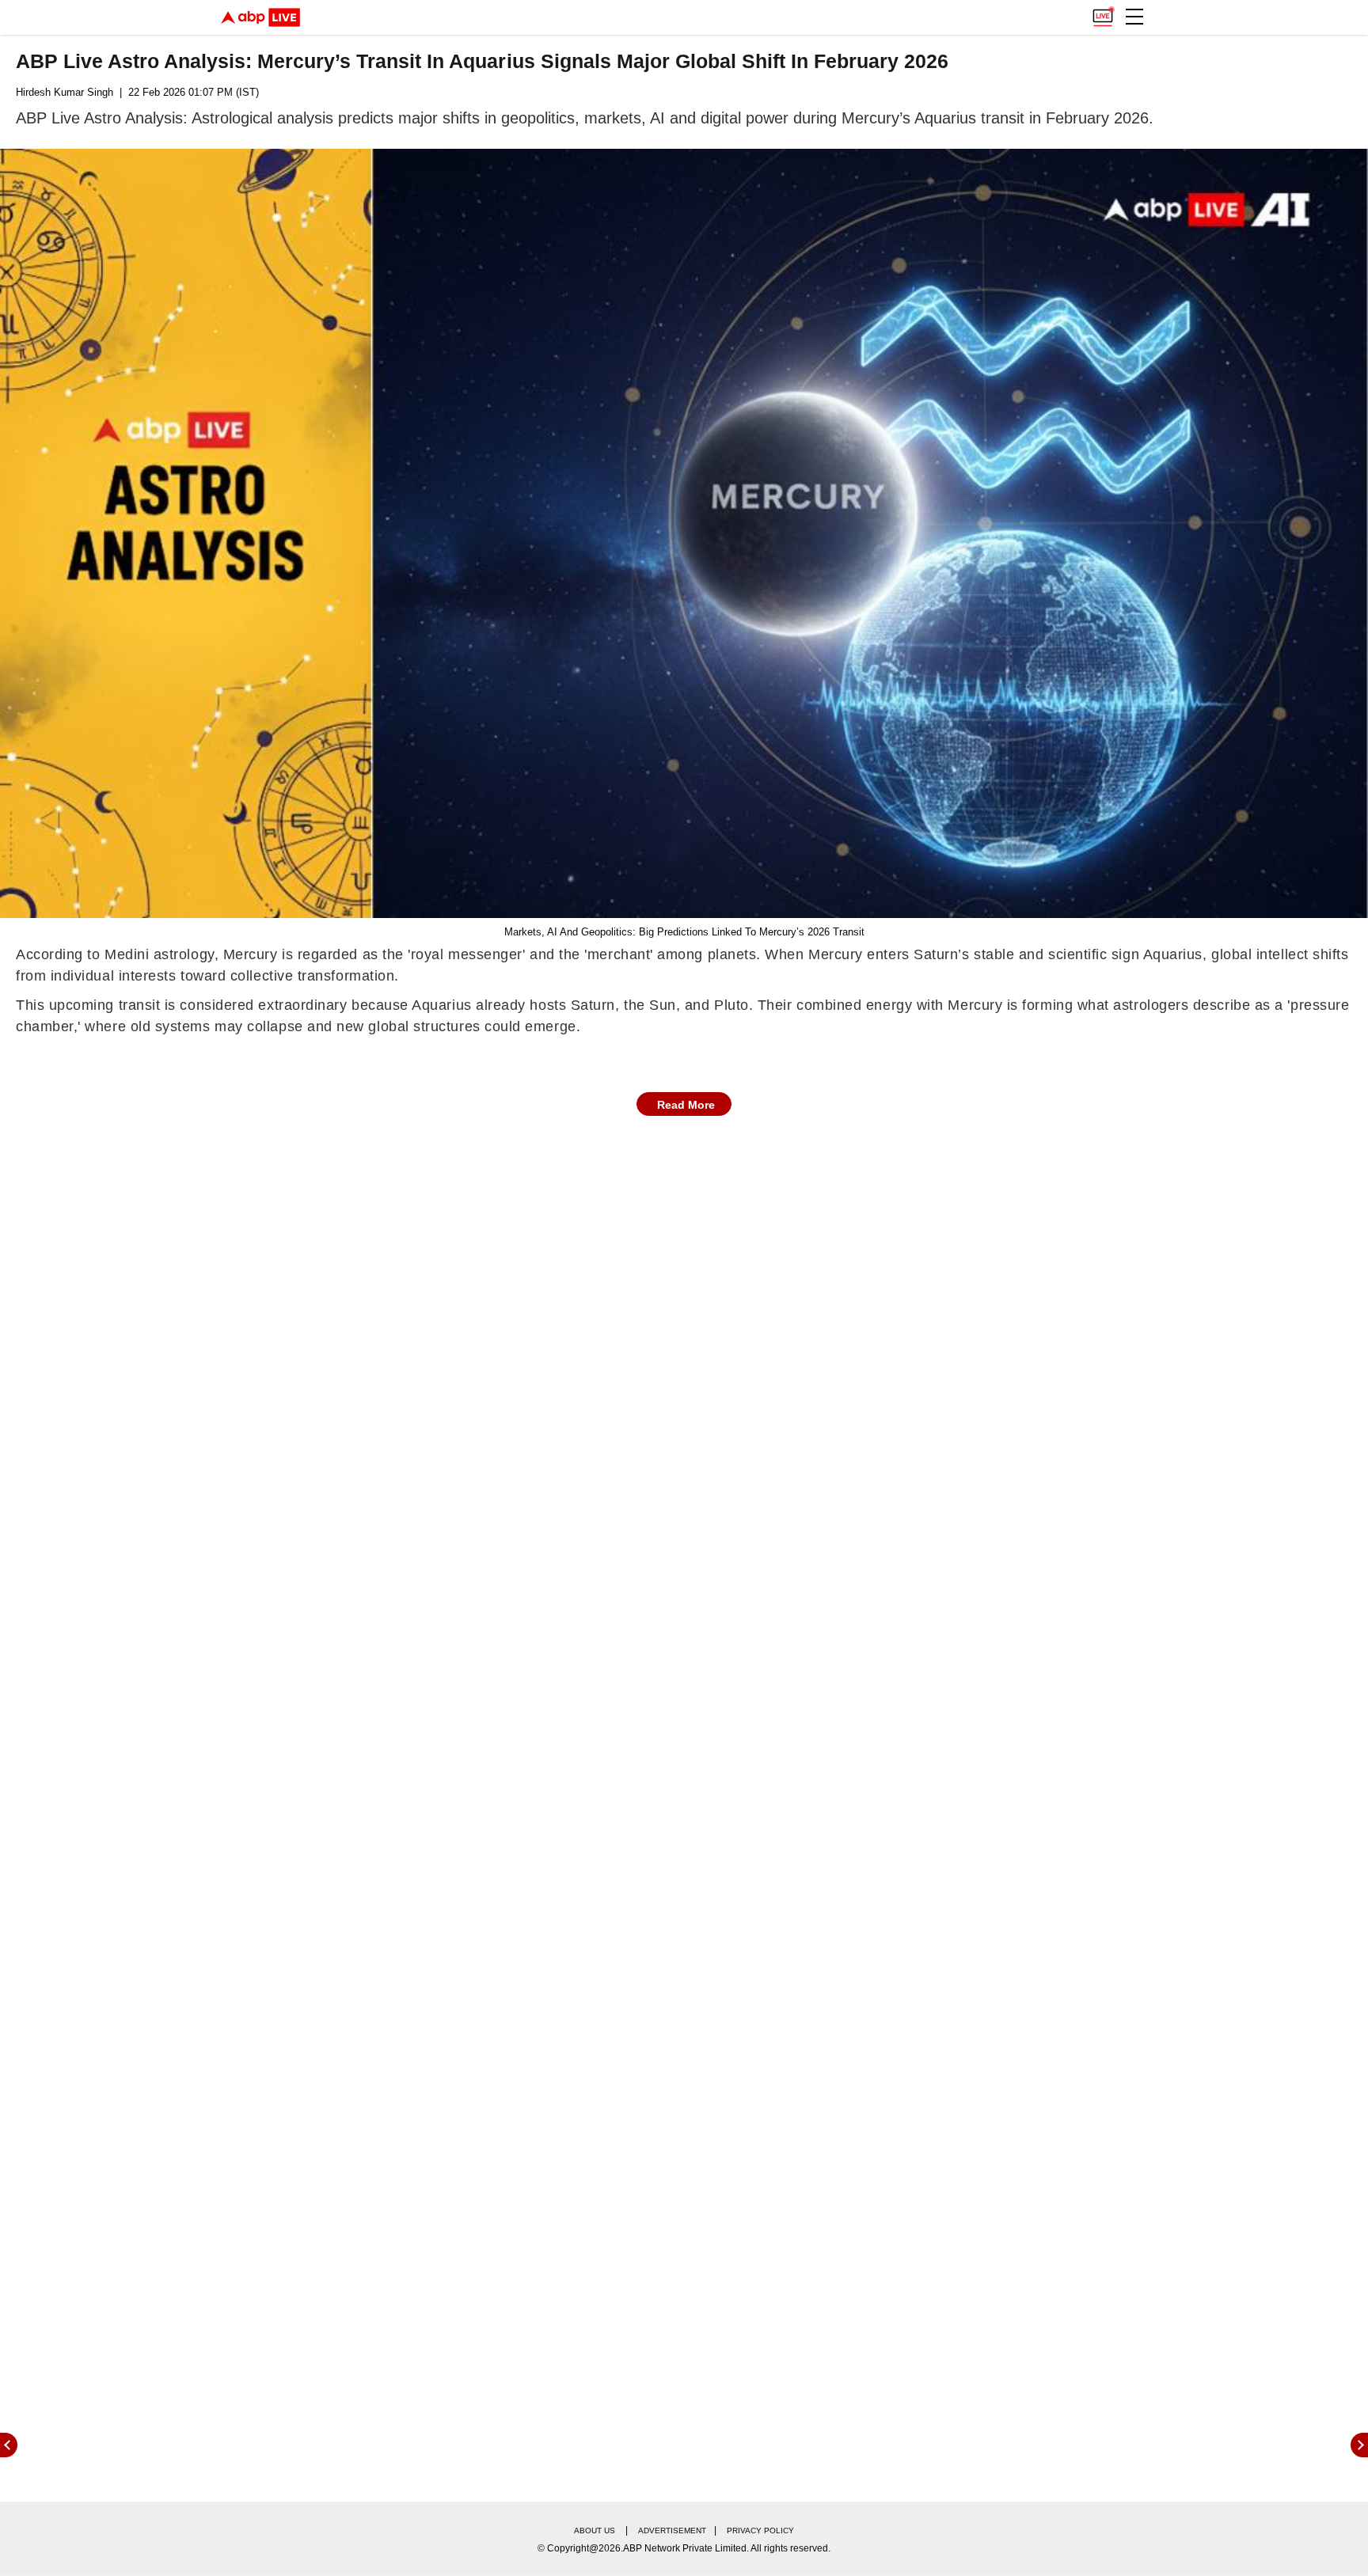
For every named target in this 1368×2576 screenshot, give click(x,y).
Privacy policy (760, 2530)
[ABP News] (1359, 2445)
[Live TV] (1103, 13)
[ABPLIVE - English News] (260, 17)
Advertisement (672, 2530)
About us (595, 2530)
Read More (686, 1105)
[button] (1134, 17)
